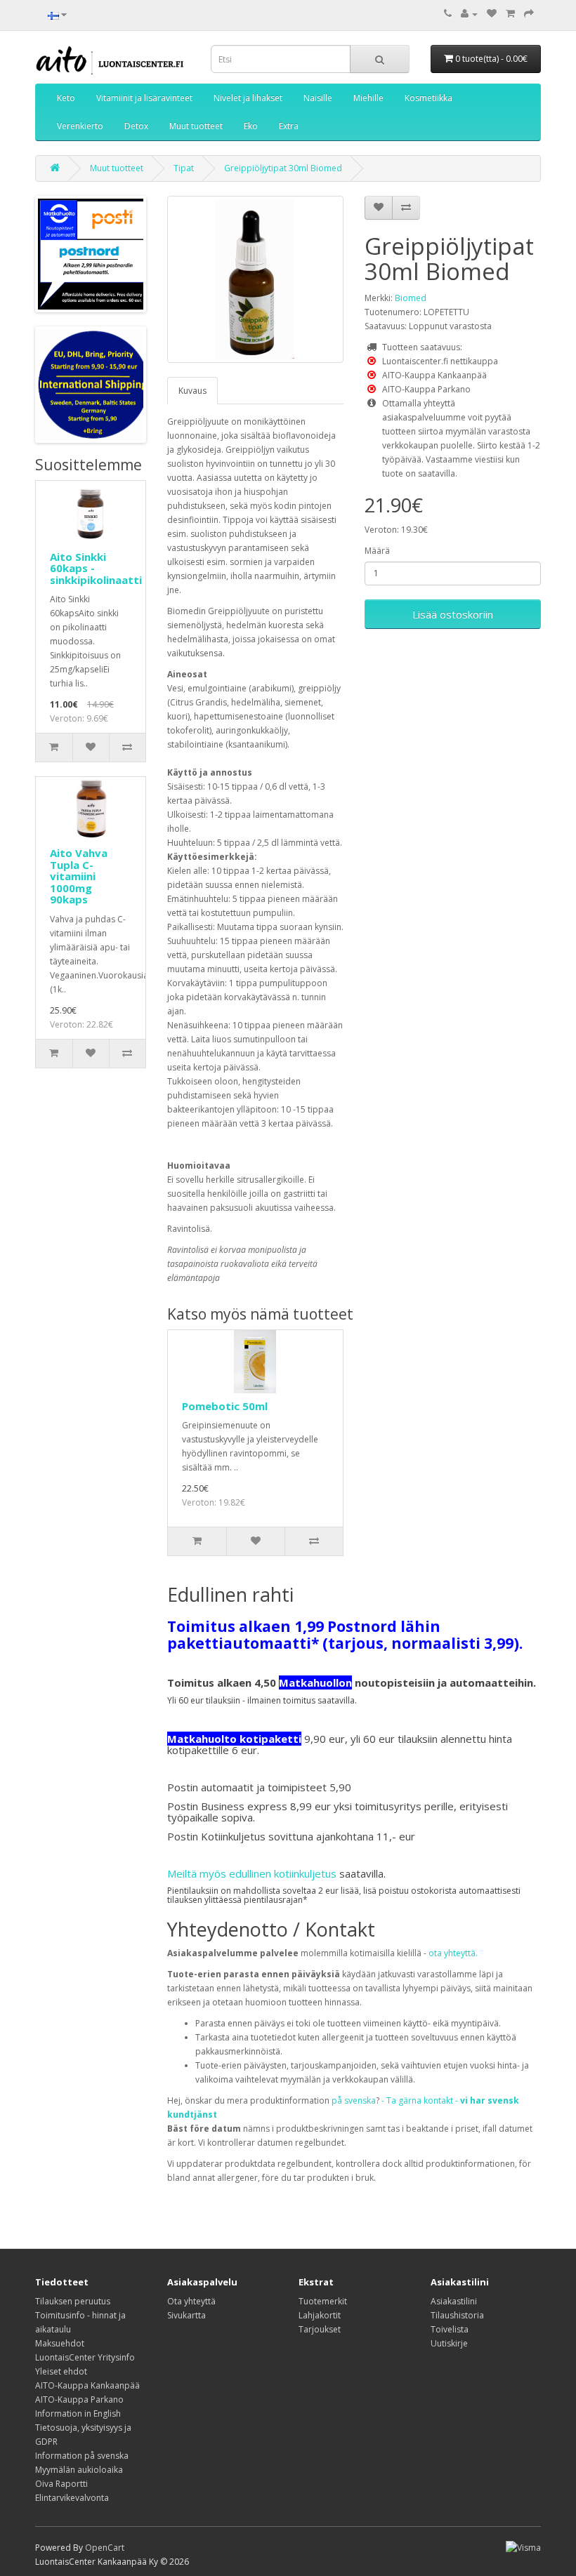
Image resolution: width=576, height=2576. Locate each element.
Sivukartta (186, 2315)
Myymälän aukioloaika (79, 2470)
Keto (66, 98)
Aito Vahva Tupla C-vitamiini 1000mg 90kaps (79, 876)
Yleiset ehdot (61, 2371)
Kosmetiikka (428, 98)
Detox (136, 126)
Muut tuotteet (196, 126)
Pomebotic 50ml (225, 1406)
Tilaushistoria (457, 2315)
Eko (251, 126)
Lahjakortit (320, 2315)
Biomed (411, 298)
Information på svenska (82, 2456)
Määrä (377, 551)
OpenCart (105, 2548)
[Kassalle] (529, 14)
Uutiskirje (449, 2343)
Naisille (318, 98)
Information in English (78, 2414)
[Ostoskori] (510, 14)
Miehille (368, 98)
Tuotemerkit (323, 2301)
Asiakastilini (454, 2301)
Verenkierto (80, 126)
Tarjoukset (320, 2329)
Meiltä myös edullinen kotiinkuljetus (252, 1873)
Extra (289, 126)
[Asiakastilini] (469, 14)
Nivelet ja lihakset (248, 98)
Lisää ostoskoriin (453, 614)
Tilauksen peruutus (73, 2301)
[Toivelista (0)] (492, 14)
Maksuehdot (60, 2343)
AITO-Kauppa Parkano (79, 2399)
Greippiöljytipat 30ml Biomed (283, 168)
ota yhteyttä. (453, 1953)
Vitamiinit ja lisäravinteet (144, 98)
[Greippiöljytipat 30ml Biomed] (255, 279)
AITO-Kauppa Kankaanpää (87, 2385)
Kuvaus (192, 391)
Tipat (184, 168)
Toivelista (450, 2329)
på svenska (354, 2100)
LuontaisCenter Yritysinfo (85, 2357)
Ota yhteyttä (191, 2301)
